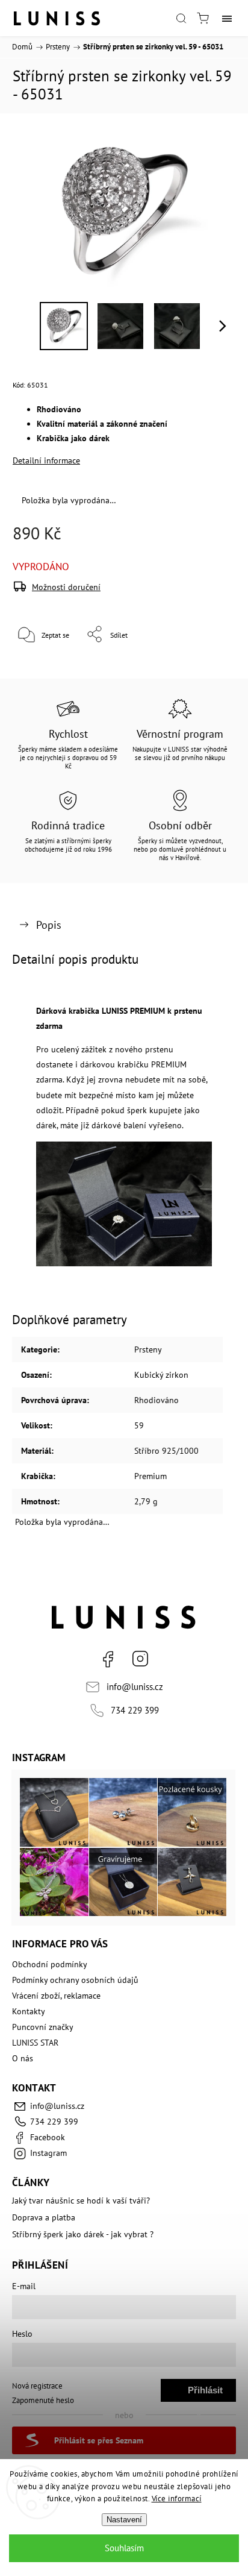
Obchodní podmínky (50, 1964)
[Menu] (227, 18)
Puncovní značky (43, 2027)
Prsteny (148, 1349)
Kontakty (29, 2011)
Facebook (108, 1659)
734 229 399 (135, 1710)
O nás (23, 2058)
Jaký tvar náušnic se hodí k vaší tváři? (81, 2201)
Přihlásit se (205, 2393)
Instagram (140, 1659)
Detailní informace (46, 460)
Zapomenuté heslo (43, 2400)
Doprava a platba (44, 2217)
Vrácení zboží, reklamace (56, 1996)
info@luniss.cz (135, 1686)
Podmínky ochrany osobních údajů (75, 1980)
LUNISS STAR (35, 2043)
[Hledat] (181, 18)
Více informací (177, 2499)
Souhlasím (124, 2548)
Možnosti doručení (66, 587)
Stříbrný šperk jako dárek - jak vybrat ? (83, 2234)
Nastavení (124, 2520)
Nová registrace (37, 2386)
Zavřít (210, 665)
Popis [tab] (49, 925)
